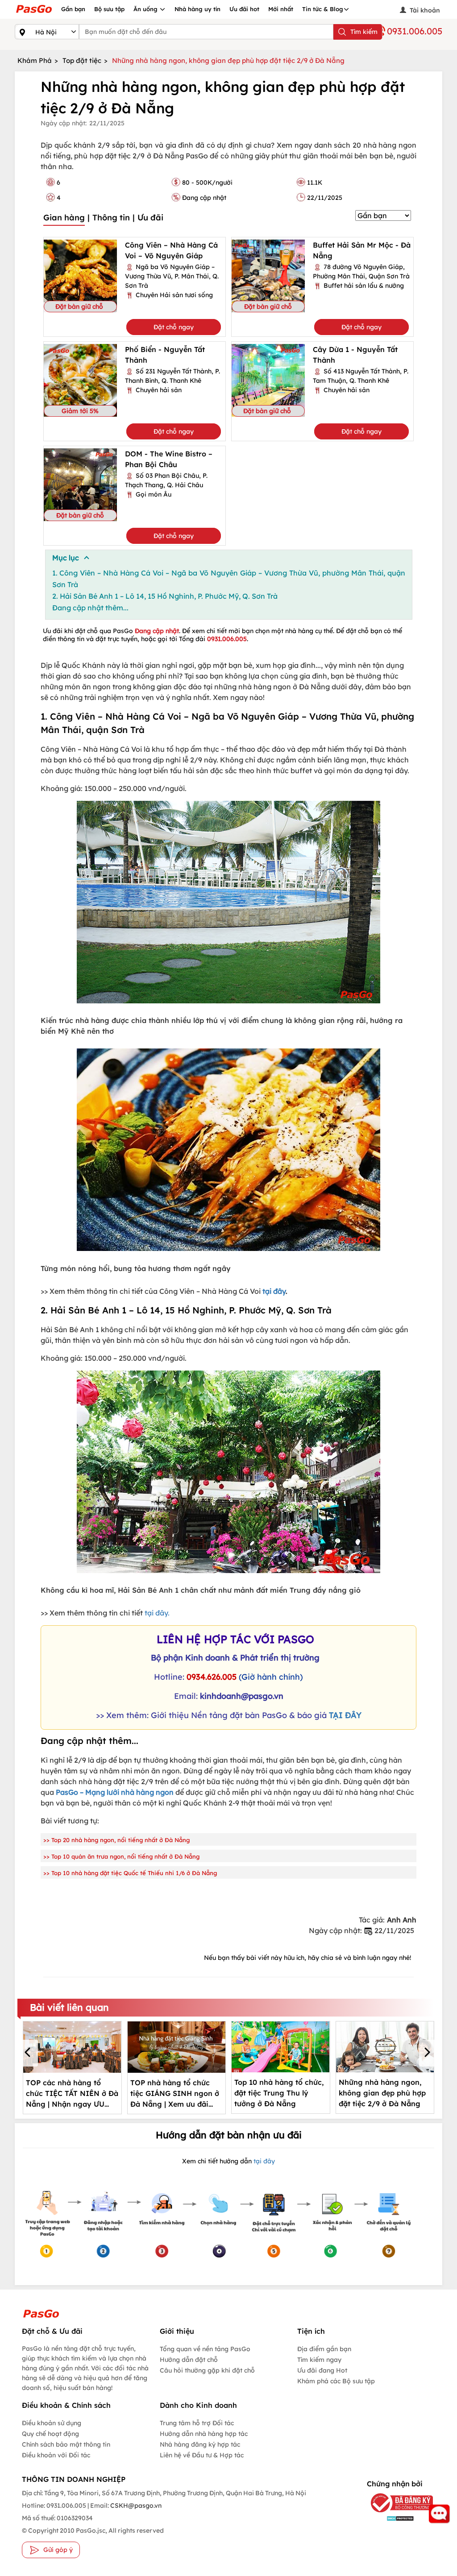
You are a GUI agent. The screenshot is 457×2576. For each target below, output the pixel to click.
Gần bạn (73, 9)
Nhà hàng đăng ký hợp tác (200, 2444)
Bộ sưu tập (109, 9)
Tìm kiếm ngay (319, 2360)
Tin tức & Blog (323, 9)
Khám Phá (35, 60)
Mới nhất (281, 9)
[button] (29, 2053)
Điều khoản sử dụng (52, 2423)
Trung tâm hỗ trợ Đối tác (197, 2423)
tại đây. (157, 1613)
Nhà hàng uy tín (197, 9)
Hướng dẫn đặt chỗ (189, 2360)
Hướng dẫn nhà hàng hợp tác (204, 2434)
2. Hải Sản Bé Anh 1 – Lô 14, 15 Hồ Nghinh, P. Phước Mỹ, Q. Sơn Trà (165, 596)
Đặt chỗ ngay (174, 327)
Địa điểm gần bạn (324, 2349)
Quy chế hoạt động (50, 2434)
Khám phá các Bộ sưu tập (336, 2381)
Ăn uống (146, 9)
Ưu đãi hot (244, 9)
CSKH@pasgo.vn (135, 2506)
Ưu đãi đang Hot (322, 2370)
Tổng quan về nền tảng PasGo (205, 2349)
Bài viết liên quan (69, 2007)
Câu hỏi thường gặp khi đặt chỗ (207, 2370)
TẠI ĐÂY (345, 1715)
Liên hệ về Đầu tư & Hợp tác (202, 2455)
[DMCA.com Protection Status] (394, 2518)
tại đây (274, 1291)
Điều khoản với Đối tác (56, 2455)
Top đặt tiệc (82, 60)
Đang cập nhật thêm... (90, 608)
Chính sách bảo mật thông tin (66, 2444)
